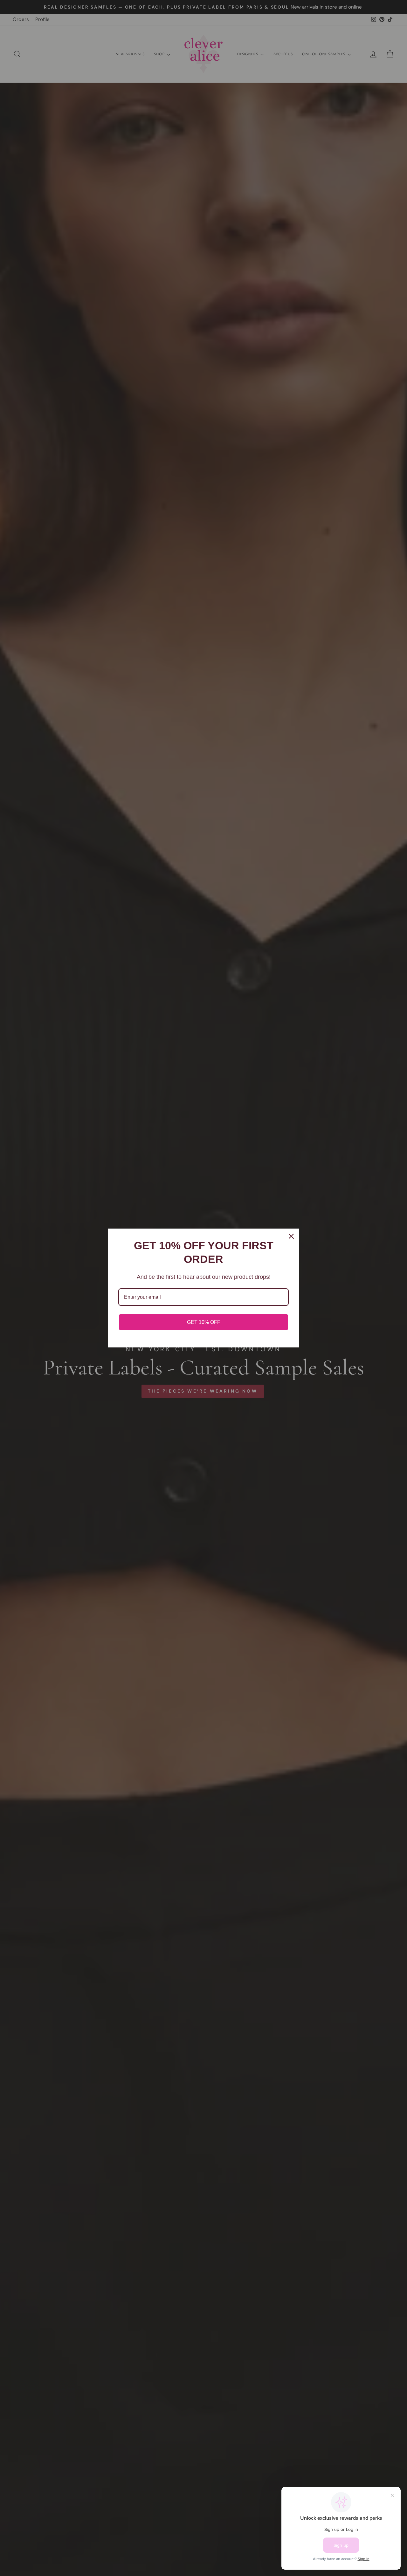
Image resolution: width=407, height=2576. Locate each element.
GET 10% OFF (204, 1322)
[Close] (291, 1236)
